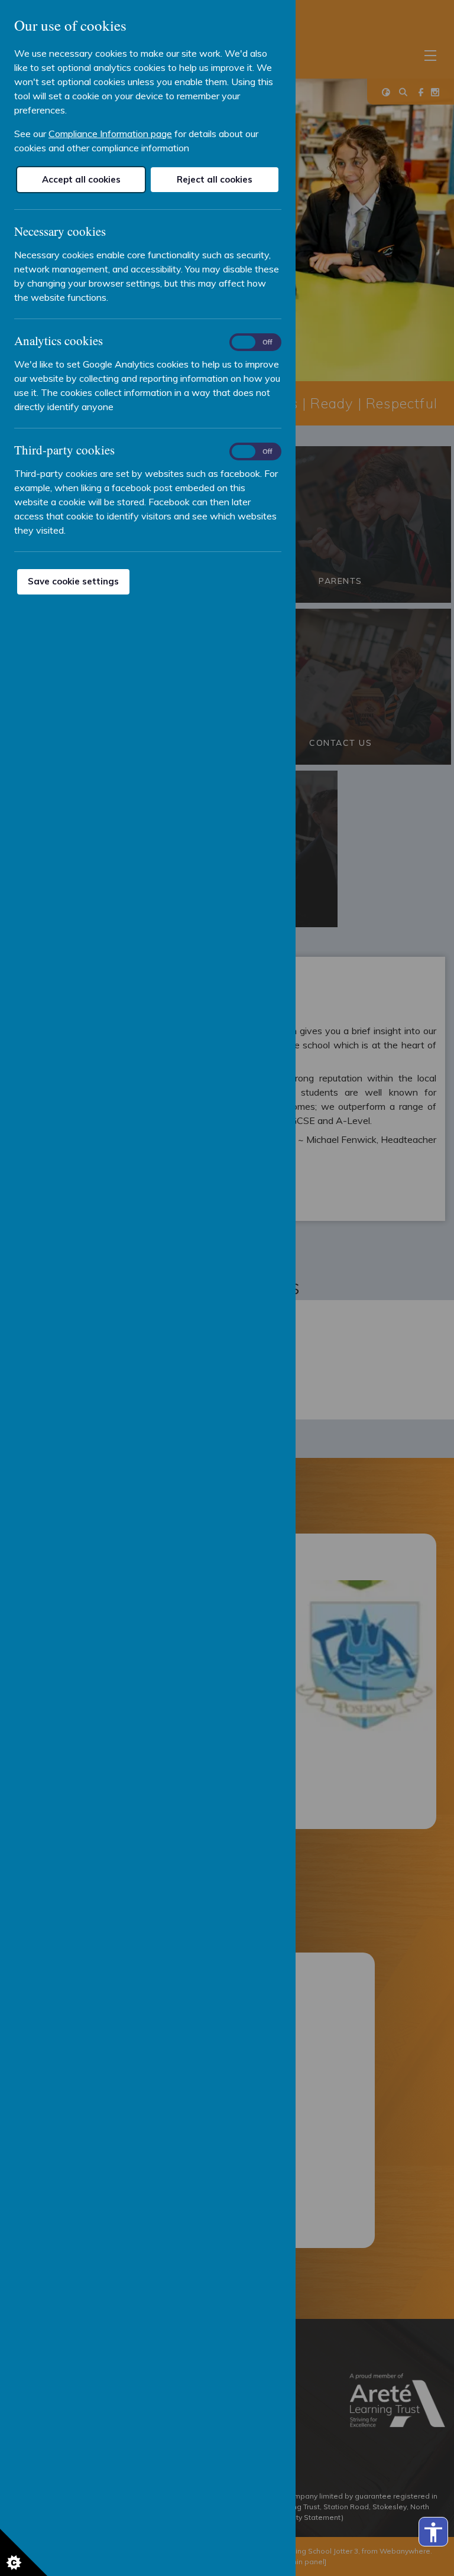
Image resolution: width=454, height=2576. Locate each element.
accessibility (433, 2532)
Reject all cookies (215, 179)
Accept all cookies (81, 179)
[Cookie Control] (24, 2552)
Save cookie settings (73, 581)
